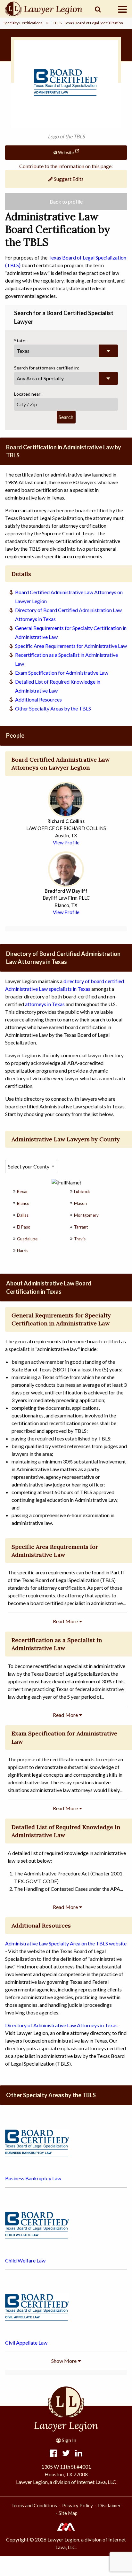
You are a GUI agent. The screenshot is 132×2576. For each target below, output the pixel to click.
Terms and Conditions (34, 2505)
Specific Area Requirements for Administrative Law (71, 646)
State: (20, 341)
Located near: (28, 394)
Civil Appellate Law (26, 2343)
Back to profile (66, 202)
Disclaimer (109, 2505)
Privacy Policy (78, 2505)
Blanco (23, 1203)
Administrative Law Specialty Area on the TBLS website (66, 1943)
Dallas (23, 1215)
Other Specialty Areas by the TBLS (53, 708)
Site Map (68, 2513)
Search (66, 417)
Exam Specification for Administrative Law (62, 673)
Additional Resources (38, 699)
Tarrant (81, 1227)
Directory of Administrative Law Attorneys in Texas (61, 2025)
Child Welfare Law (25, 2260)
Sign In (69, 2440)
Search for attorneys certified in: (47, 368)
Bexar (22, 1191)
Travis (80, 1239)
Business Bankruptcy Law (33, 2178)
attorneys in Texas (45, 1004)
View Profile (66, 842)
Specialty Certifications (23, 23)
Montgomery (86, 1215)
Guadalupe (27, 1239)
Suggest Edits (68, 179)
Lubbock (82, 1191)
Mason (80, 1203)
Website (65, 152)
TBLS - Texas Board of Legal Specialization (88, 23)
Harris (23, 1251)
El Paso (24, 1227)
